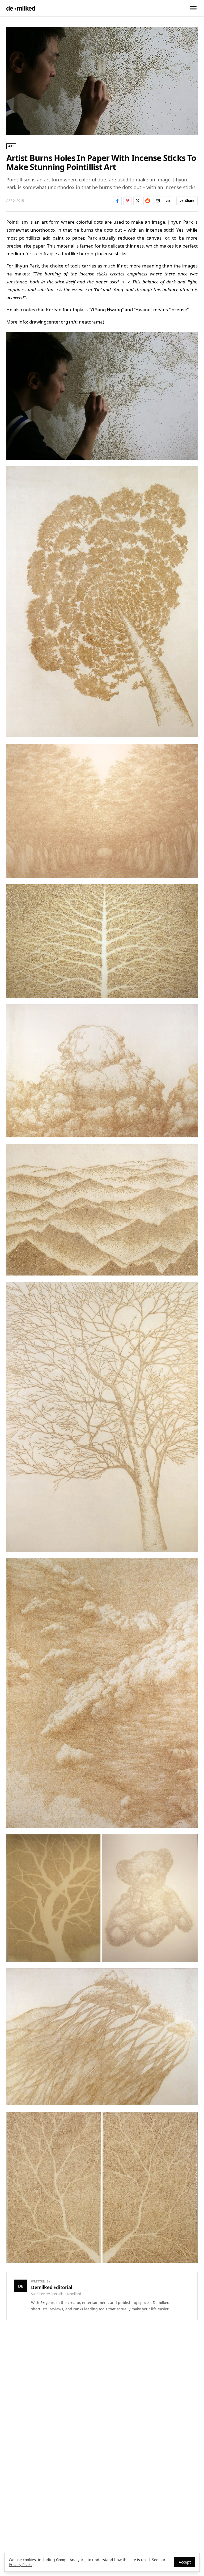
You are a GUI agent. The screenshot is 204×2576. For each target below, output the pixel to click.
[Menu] (193, 8)
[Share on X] (138, 201)
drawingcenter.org (49, 322)
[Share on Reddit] (148, 201)
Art (11, 146)
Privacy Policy (20, 2565)
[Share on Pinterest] (127, 201)
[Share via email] (158, 201)
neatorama (91, 322)
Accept (185, 2562)
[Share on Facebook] (117, 201)
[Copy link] (168, 201)
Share (190, 201)
